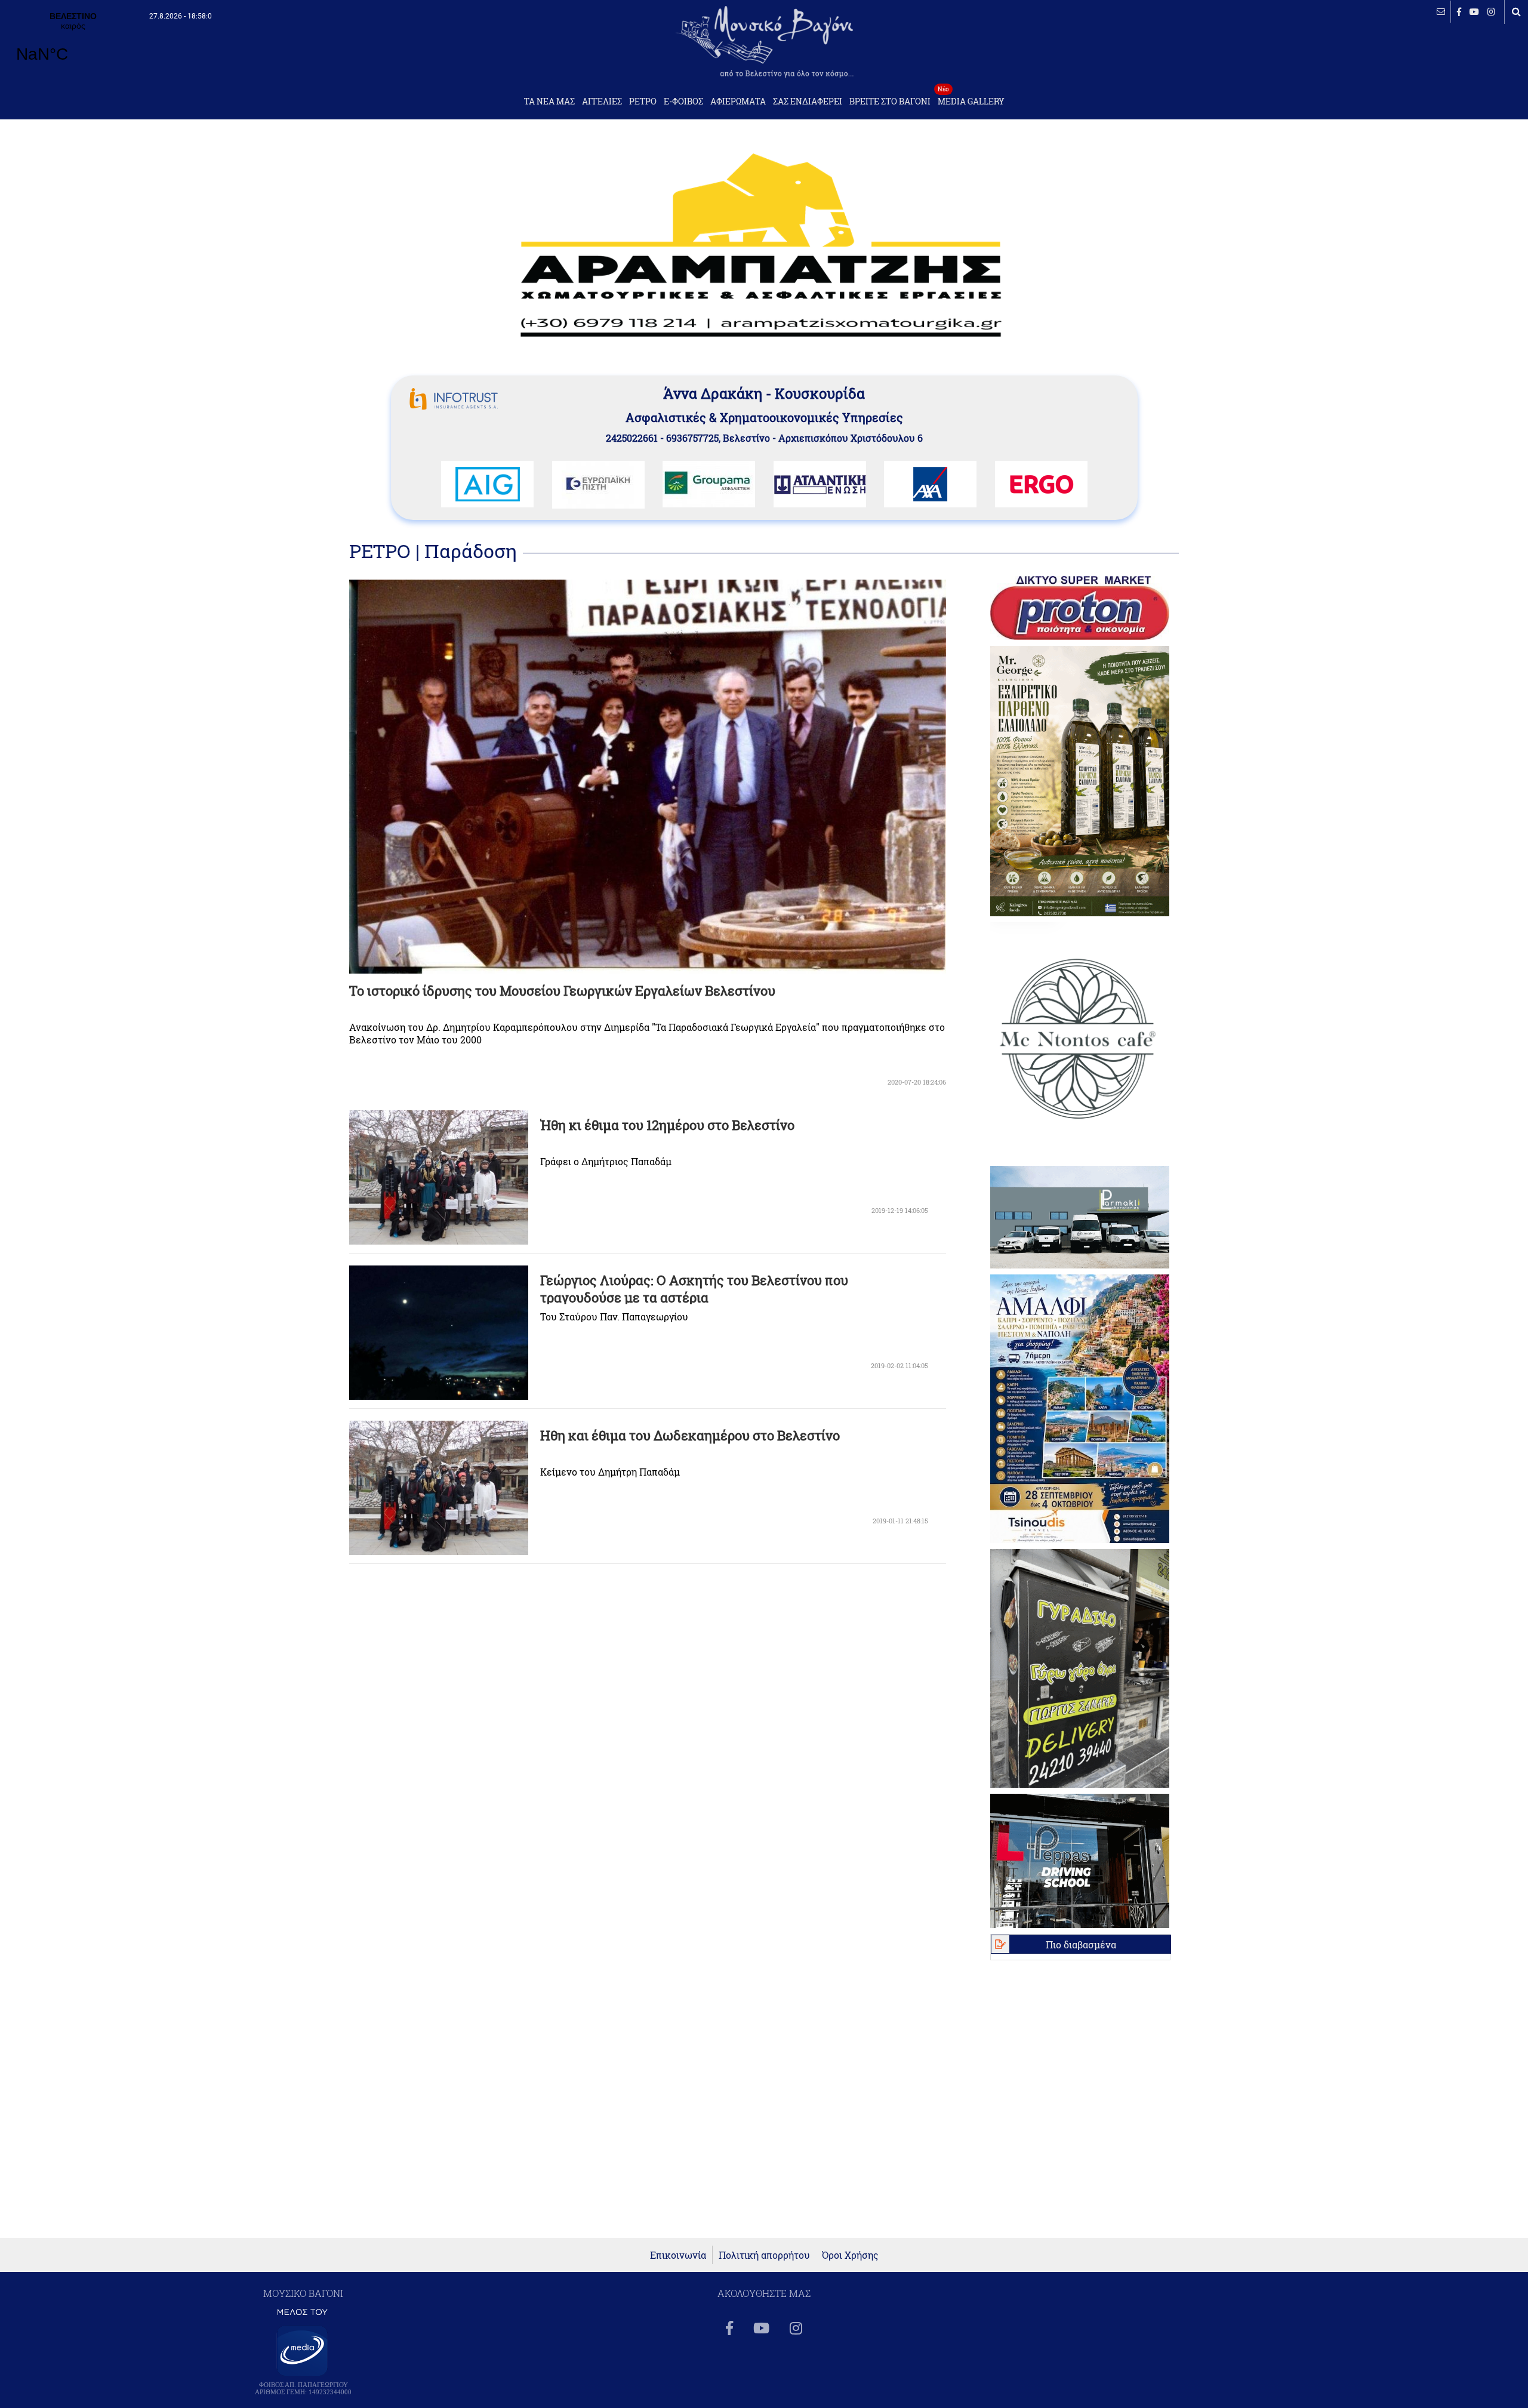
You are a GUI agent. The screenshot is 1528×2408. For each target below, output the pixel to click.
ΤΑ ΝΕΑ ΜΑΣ (549, 101)
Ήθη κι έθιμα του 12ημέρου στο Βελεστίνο (667, 1125)
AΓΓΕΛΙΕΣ (602, 101)
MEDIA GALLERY (971, 98)
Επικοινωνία (678, 2255)
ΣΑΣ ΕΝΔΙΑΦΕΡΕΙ (808, 101)
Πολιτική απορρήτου (764, 2255)
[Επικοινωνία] (1441, 12)
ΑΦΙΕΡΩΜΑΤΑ (738, 101)
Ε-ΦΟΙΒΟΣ (683, 101)
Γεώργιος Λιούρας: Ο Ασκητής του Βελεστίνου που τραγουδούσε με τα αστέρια (694, 1289)
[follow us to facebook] (1459, 12)
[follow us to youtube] (1474, 12)
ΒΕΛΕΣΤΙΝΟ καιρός (73, 45)
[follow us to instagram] (1491, 12)
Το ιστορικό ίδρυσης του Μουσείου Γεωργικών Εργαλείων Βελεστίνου (562, 991)
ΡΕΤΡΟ (643, 101)
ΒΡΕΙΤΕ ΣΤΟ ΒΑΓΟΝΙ (890, 101)
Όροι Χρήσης (850, 2255)
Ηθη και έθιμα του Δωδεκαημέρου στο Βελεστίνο (690, 1435)
